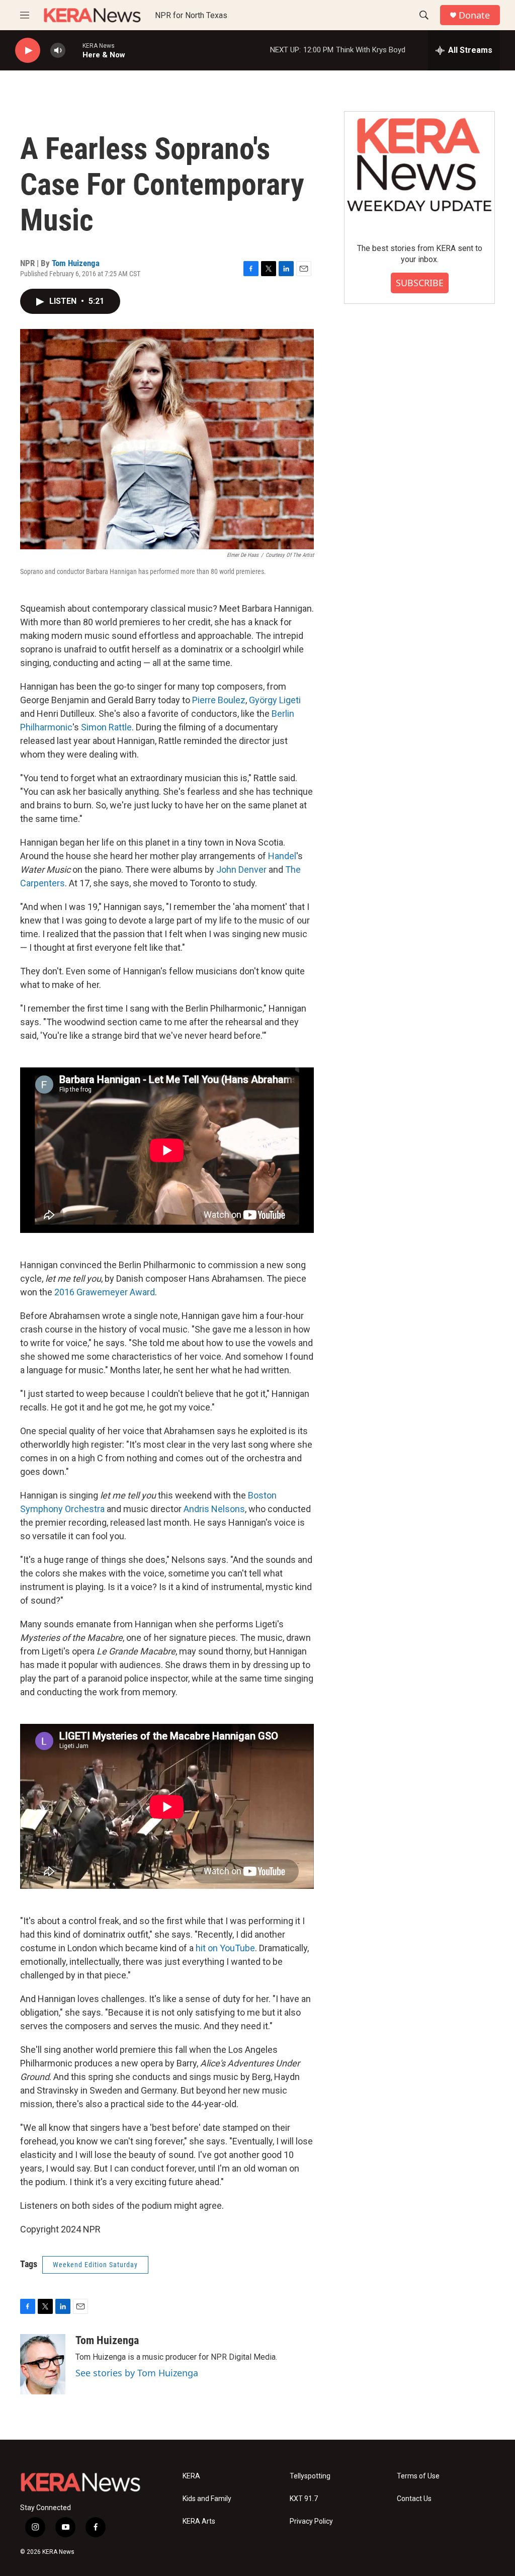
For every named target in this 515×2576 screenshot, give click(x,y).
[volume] (58, 51)
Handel (282, 856)
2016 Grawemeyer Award (105, 1292)
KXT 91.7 (304, 2499)
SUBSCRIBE (420, 283)
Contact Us (414, 2499)
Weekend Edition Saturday (95, 2265)
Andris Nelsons (214, 1509)
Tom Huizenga (76, 263)
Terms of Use (418, 2476)
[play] (28, 51)
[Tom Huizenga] (43, 2364)
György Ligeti (275, 700)
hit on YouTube (225, 1948)
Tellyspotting (310, 2476)
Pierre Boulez (219, 700)
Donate (474, 15)
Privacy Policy (311, 2521)
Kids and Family (207, 2499)
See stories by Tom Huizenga (137, 2373)
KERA (191, 2476)
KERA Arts (199, 2521)
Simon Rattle (106, 727)
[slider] (74, 50)
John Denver (241, 869)
